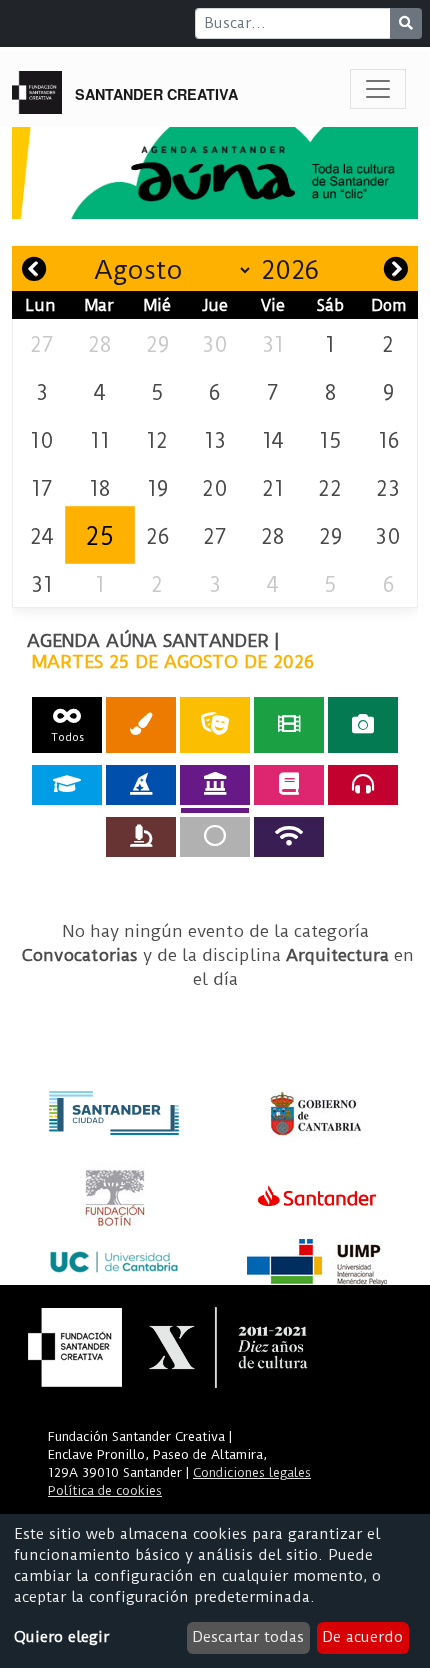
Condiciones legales (252, 1472)
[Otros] (215, 837)
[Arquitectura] (215, 785)
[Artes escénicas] (215, 724)
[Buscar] (406, 23)
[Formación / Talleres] (67, 785)
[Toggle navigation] (378, 89)
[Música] (363, 785)
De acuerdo (362, 1637)
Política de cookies (105, 1490)
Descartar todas (248, 1637)
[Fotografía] (363, 724)
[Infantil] (141, 785)
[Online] (289, 837)
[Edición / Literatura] (289, 785)
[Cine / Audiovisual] (289, 724)
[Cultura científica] (141, 837)
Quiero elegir (61, 1637)
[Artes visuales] (141, 724)
